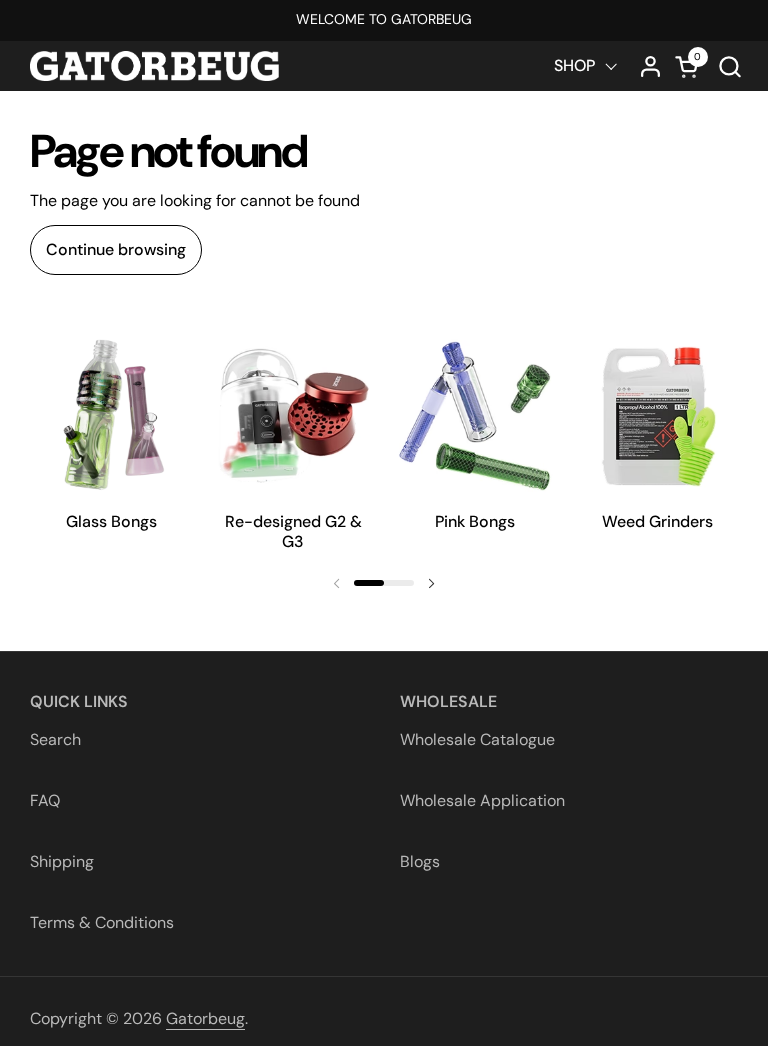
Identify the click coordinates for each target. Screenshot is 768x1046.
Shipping (62, 861)
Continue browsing (116, 249)
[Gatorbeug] (154, 66)
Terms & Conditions (102, 922)
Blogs (420, 861)
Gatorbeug (205, 1018)
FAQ (45, 800)
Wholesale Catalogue (477, 739)
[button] (729, 66)
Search (55, 739)
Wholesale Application (482, 800)
